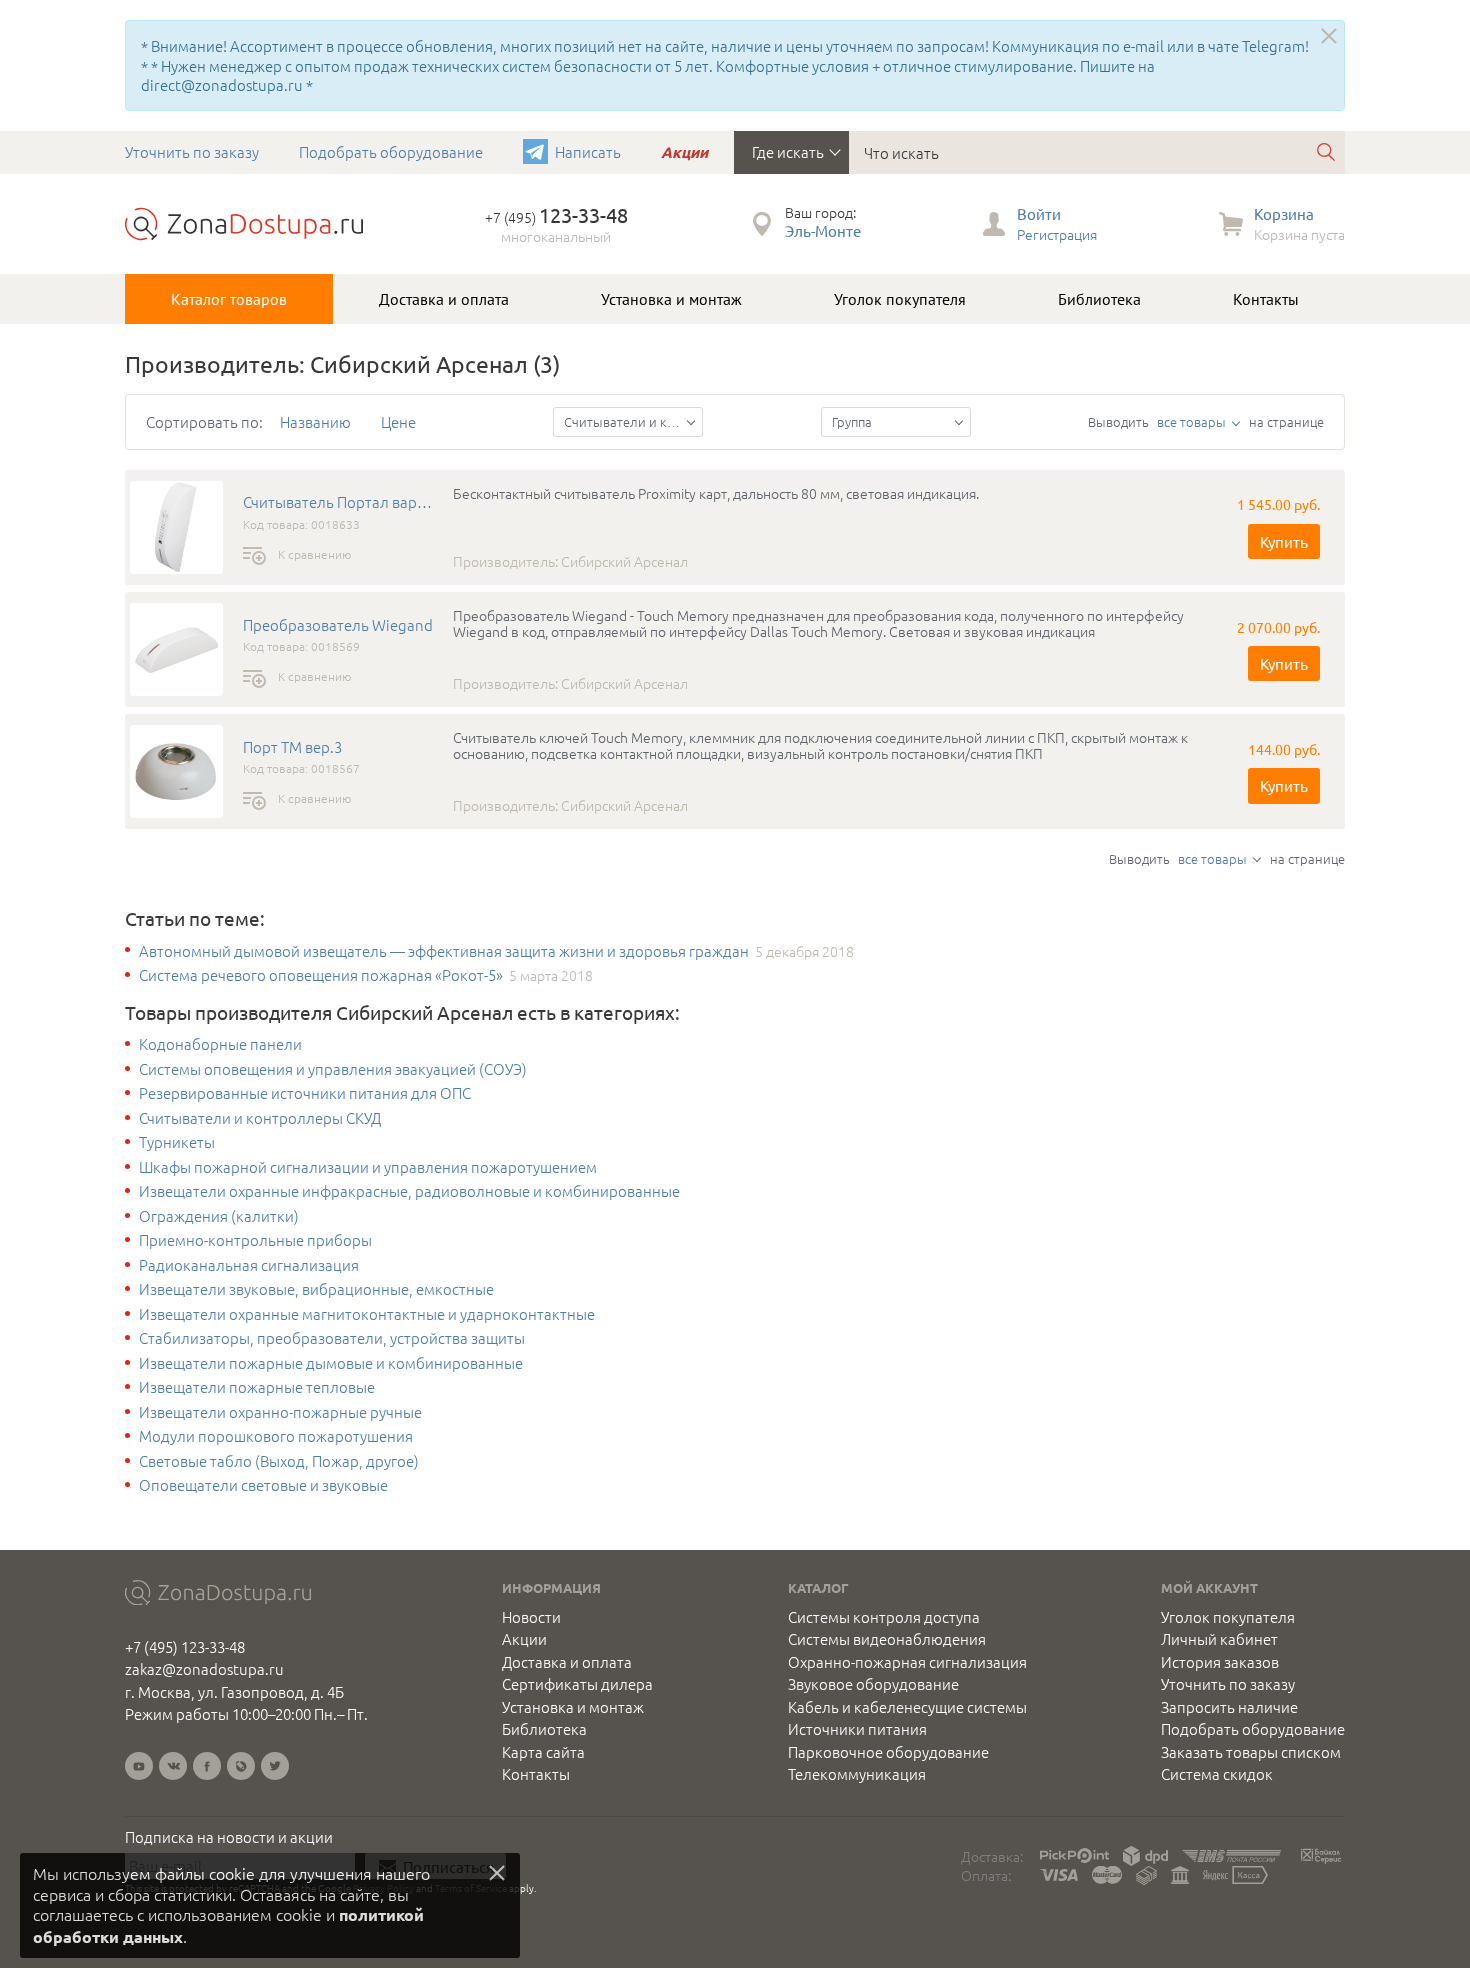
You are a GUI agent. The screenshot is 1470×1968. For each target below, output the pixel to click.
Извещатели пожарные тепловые (257, 1387)
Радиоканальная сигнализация (249, 1265)
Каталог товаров (229, 299)
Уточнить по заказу (192, 151)
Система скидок (1217, 1774)
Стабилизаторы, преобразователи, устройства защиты (332, 1338)
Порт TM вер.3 (292, 747)
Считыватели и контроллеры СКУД (260, 1118)
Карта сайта (543, 1752)
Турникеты (177, 1142)
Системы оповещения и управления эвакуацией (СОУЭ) (333, 1069)
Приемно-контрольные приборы (255, 1240)
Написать (588, 151)
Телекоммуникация (857, 1774)
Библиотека (1099, 299)
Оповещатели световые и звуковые (263, 1485)
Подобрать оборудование (391, 151)
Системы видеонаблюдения (887, 1639)
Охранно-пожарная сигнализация (907, 1662)
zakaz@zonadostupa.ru (204, 1668)
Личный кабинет (1219, 1639)
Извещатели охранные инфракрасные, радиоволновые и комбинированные (409, 1191)
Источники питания (857, 1729)
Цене (398, 421)
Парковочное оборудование (888, 1752)
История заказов (1220, 1662)
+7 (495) (556, 217)
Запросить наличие (1229, 1707)
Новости (531, 1617)
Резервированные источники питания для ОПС (305, 1093)
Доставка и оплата (444, 299)
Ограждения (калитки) (219, 1216)
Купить (1284, 541)
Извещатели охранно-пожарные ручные (280, 1412)
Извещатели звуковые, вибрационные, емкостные (316, 1289)
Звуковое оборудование (873, 1684)
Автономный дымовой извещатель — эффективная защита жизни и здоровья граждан (444, 951)
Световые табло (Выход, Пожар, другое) (279, 1461)
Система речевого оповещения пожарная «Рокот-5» (321, 975)
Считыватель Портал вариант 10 (338, 502)
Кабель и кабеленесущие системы (907, 1707)
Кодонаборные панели (220, 1044)
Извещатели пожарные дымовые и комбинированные (331, 1363)
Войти (1039, 213)
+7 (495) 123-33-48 (185, 1646)
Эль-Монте (823, 230)
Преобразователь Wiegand (338, 625)
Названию (315, 421)
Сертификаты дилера (577, 1684)
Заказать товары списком (1251, 1752)
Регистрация (1057, 234)
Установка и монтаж (671, 299)
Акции (684, 152)
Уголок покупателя (900, 299)
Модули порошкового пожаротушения (276, 1436)
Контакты (1266, 299)
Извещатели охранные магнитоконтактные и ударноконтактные (367, 1314)
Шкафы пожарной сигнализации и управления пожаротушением (368, 1167)
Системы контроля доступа (884, 1617)
